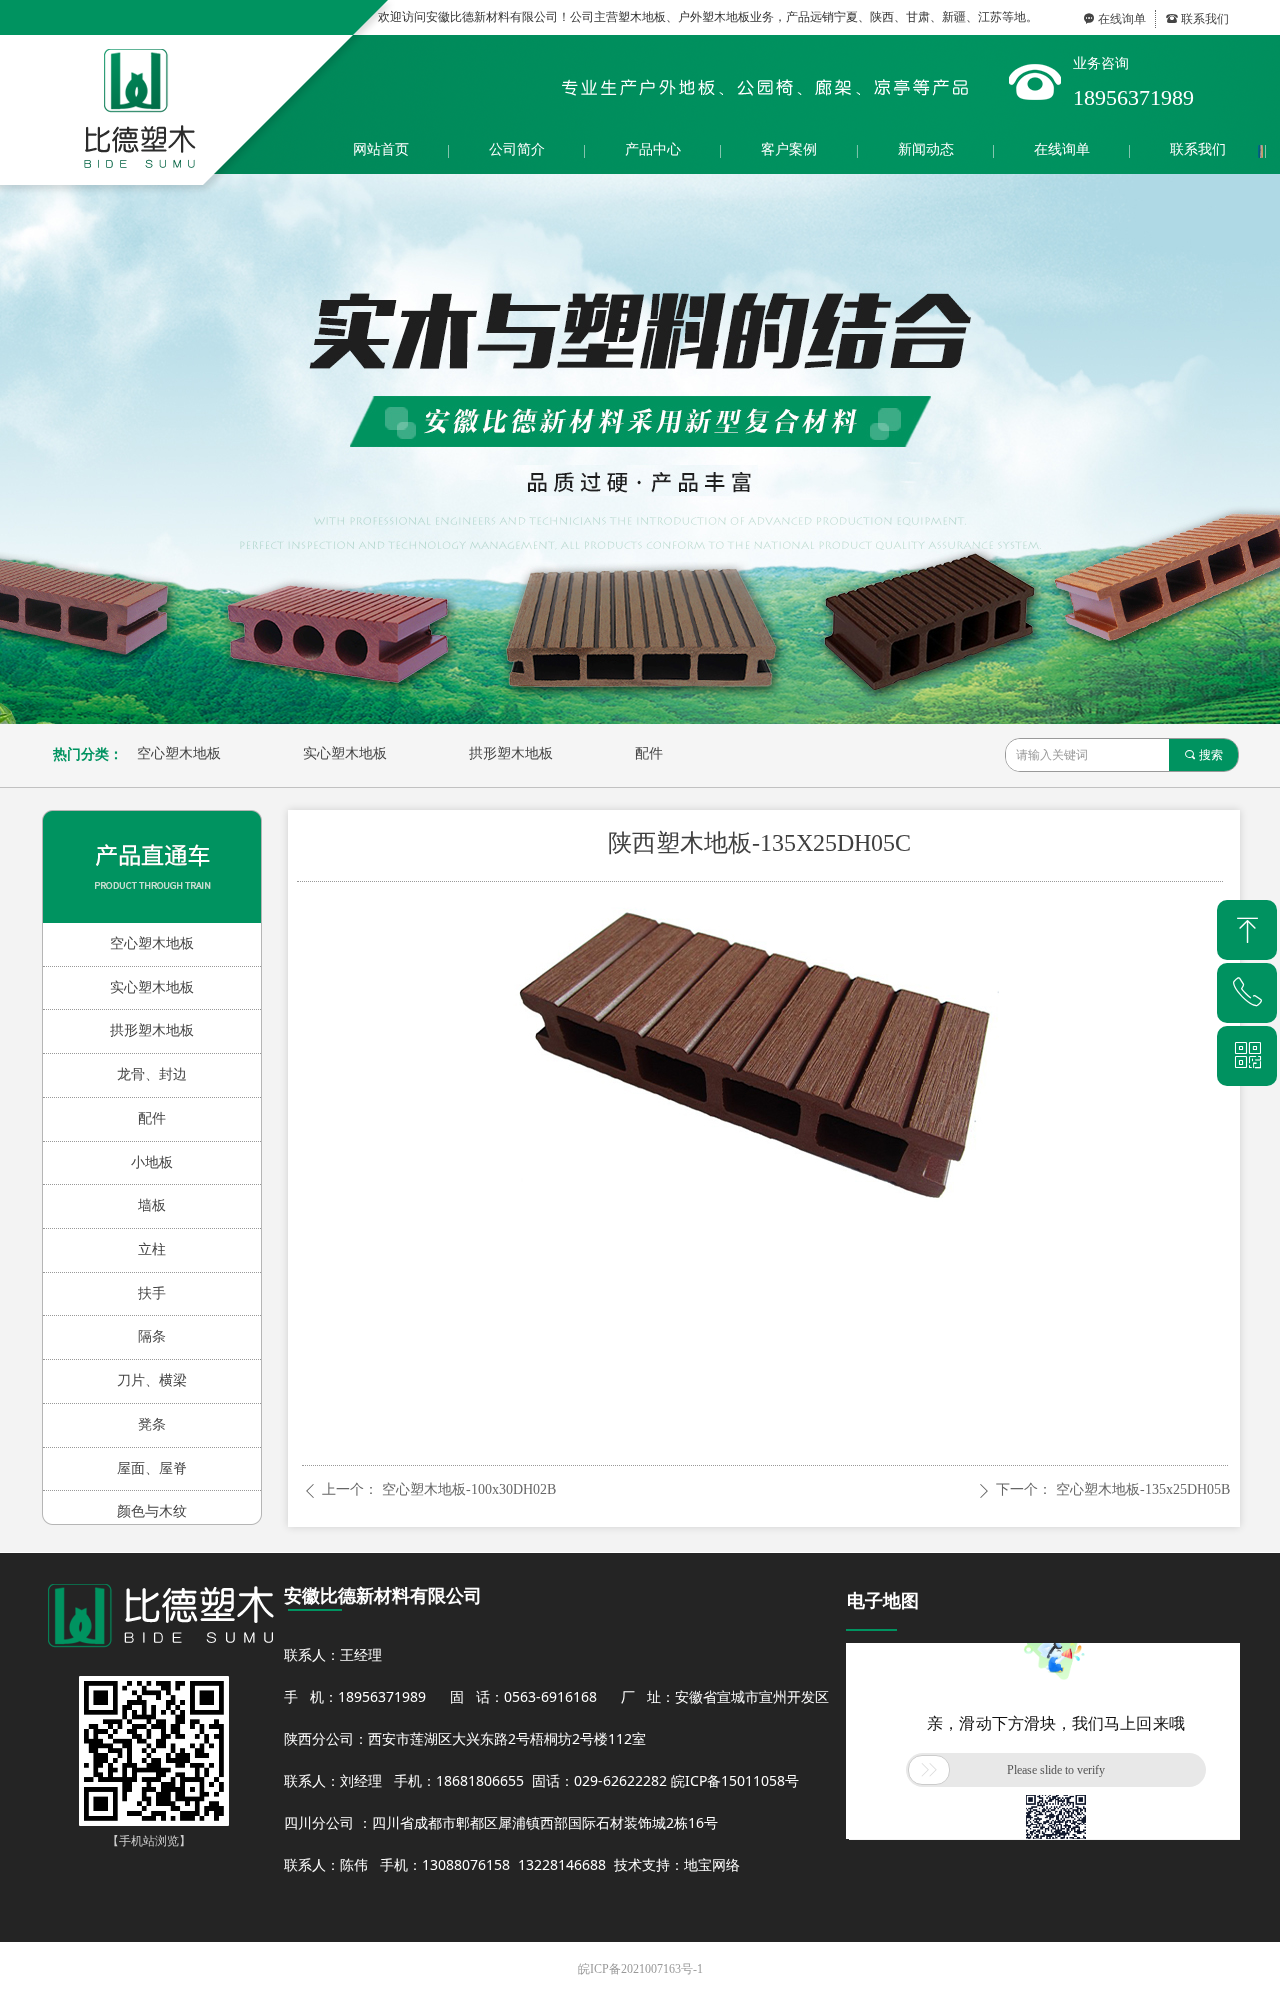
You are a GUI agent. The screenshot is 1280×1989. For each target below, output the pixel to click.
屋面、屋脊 (152, 1468)
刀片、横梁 (152, 1380)
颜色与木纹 (152, 1511)
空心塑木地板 (179, 753)
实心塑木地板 (345, 753)
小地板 (152, 1162)
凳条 (152, 1424)
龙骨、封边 (152, 1074)
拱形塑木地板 (511, 753)
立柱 (152, 1249)
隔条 (152, 1336)
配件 (649, 753)
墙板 (152, 1205)
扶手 (152, 1293)
